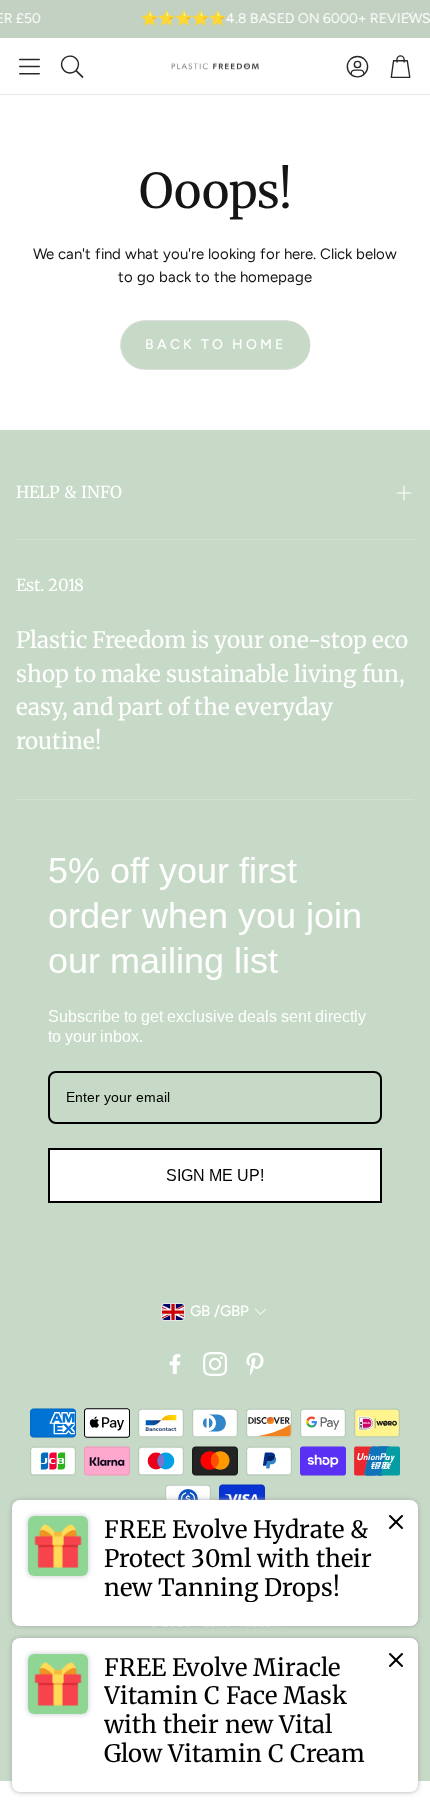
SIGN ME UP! (215, 1175)
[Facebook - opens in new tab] (175, 1364)
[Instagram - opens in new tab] (215, 1364)
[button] (29, 66)
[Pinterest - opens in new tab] (255, 1364)
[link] (215, 1563)
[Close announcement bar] (410, 15)
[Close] (396, 1522)
